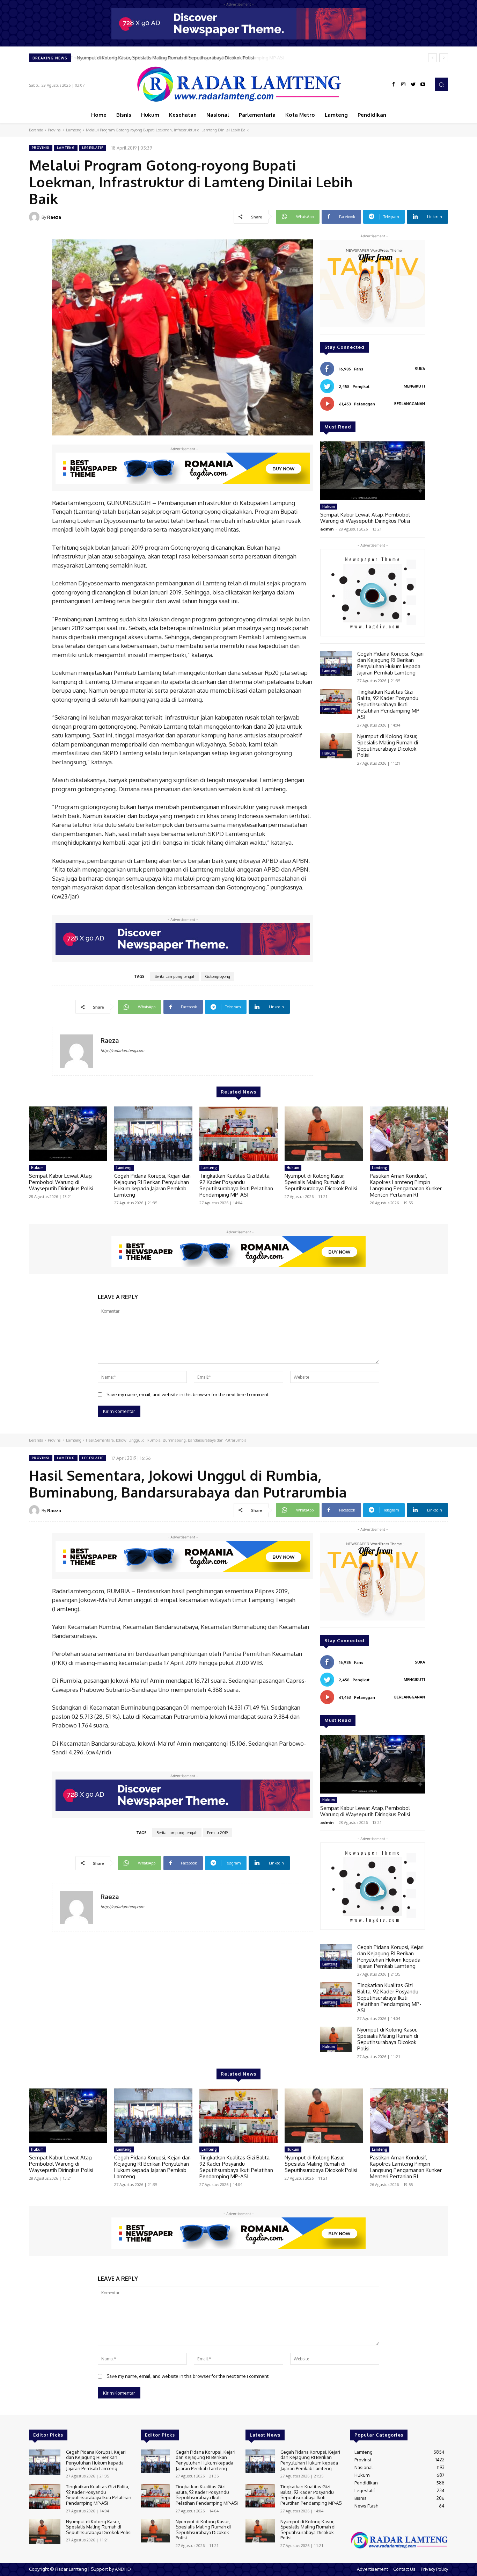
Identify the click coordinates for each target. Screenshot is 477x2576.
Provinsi (55, 130)
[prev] (432, 58)
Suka (420, 369)
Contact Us (404, 2569)
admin (327, 529)
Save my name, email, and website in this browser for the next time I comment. (188, 1394)
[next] (444, 58)
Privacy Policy (434, 2569)
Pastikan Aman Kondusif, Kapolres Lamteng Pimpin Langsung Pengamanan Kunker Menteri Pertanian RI (406, 1185)
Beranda (36, 130)
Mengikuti (414, 386)
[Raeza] (35, 217)
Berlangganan (410, 404)
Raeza (54, 217)
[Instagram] (403, 85)
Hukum (329, 506)
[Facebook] (394, 85)
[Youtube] (423, 85)
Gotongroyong (218, 976)
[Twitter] (413, 85)
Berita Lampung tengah (175, 976)
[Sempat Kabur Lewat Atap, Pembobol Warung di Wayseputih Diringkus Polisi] (373, 471)
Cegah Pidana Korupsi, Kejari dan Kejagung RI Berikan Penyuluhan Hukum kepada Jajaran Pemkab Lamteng (390, 663)
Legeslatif (93, 148)
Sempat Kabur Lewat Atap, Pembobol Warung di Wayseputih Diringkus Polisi (365, 518)
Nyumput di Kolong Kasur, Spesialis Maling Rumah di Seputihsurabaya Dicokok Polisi (165, 58)
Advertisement (372, 2569)
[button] (441, 84)
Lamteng (74, 130)
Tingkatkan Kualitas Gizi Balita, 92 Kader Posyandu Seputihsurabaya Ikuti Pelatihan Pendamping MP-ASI (389, 704)
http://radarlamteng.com (122, 1051)
